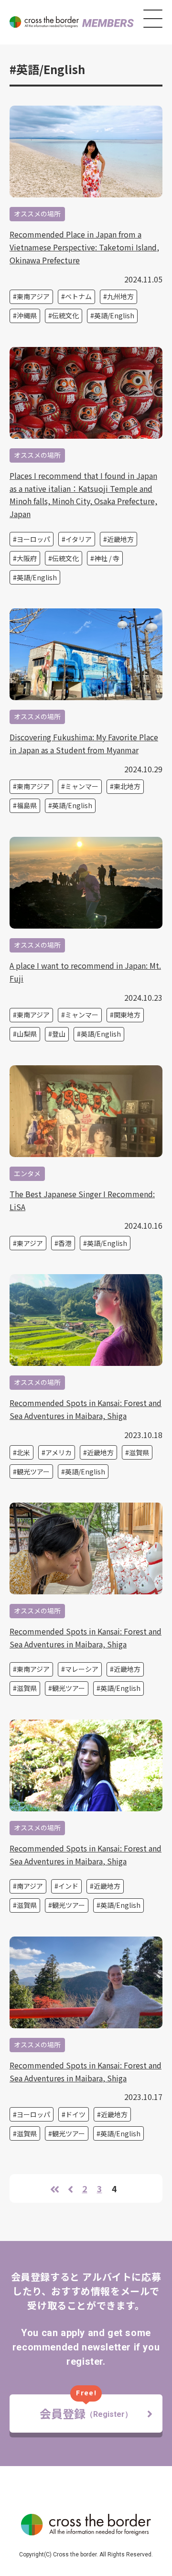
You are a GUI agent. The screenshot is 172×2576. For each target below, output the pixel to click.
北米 (23, 1452)
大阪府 (27, 558)
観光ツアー (33, 1472)
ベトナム (78, 296)
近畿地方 (120, 539)
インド (68, 1886)
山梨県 (27, 1034)
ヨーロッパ (33, 539)
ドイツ (75, 2114)
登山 (59, 1034)
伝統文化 (65, 315)
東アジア (30, 1243)
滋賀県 (139, 1452)
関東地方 (127, 1015)
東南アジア (33, 296)
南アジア (30, 1886)
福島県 (27, 805)
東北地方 (127, 786)
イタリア (79, 539)
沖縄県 (27, 315)
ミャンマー (82, 786)
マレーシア (82, 1669)
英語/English (114, 315)
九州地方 (120, 296)
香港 (65, 1243)
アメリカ (59, 1452)
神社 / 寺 (107, 558)
